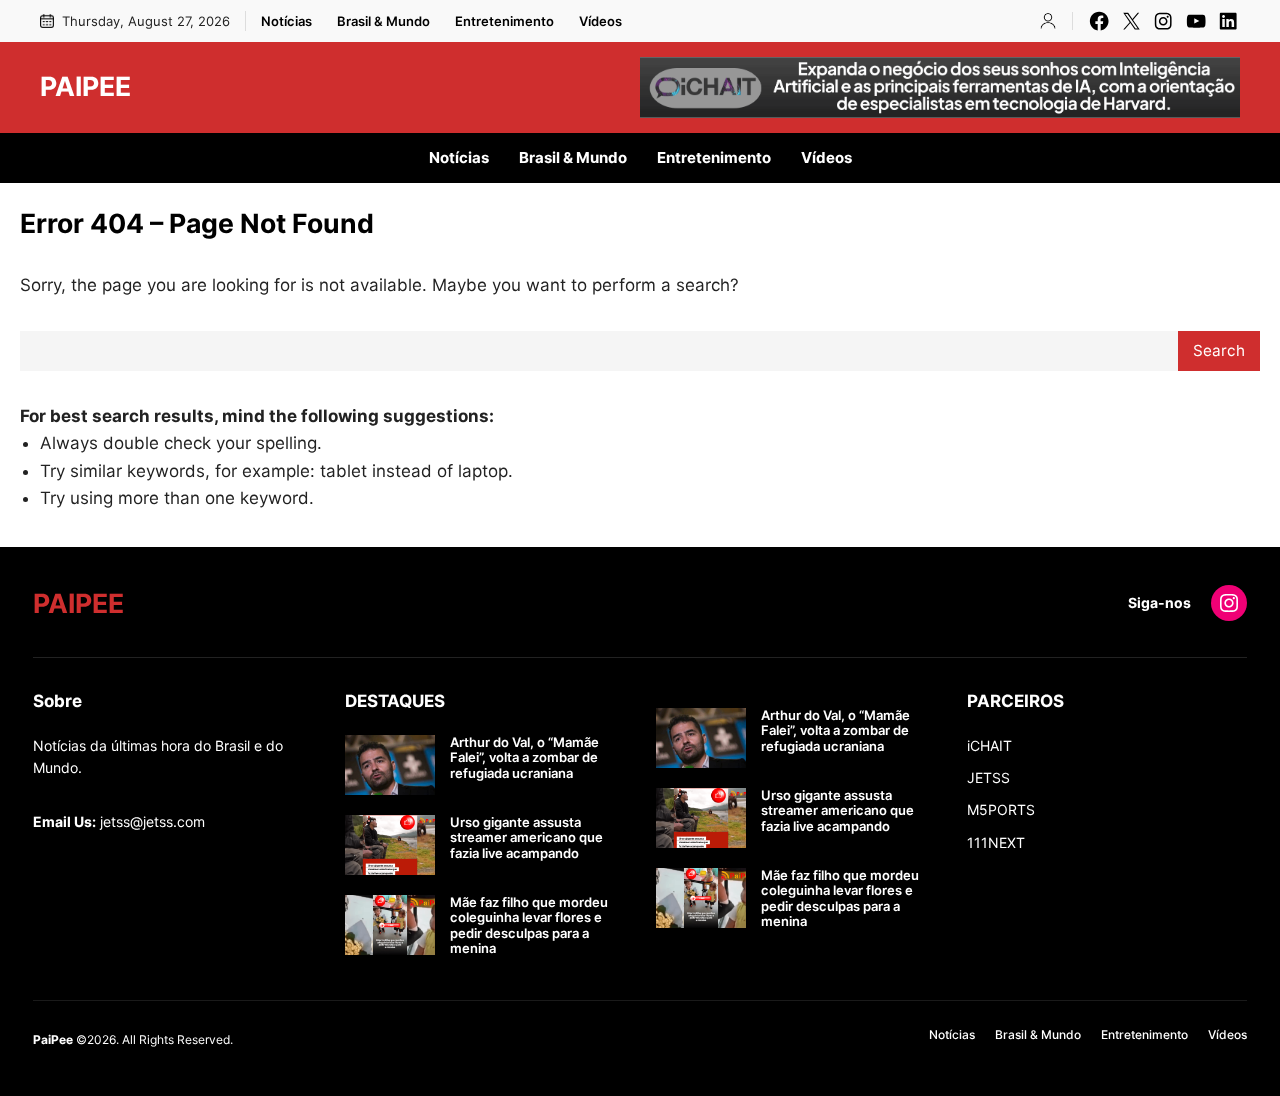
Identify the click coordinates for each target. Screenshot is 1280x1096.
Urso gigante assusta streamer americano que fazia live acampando (526, 838)
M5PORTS (1001, 809)
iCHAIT (989, 745)
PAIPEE (85, 86)
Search (1219, 350)
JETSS (988, 777)
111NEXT (996, 842)
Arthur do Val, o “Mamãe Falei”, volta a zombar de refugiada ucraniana (524, 758)
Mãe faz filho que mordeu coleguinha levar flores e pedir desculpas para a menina (529, 926)
